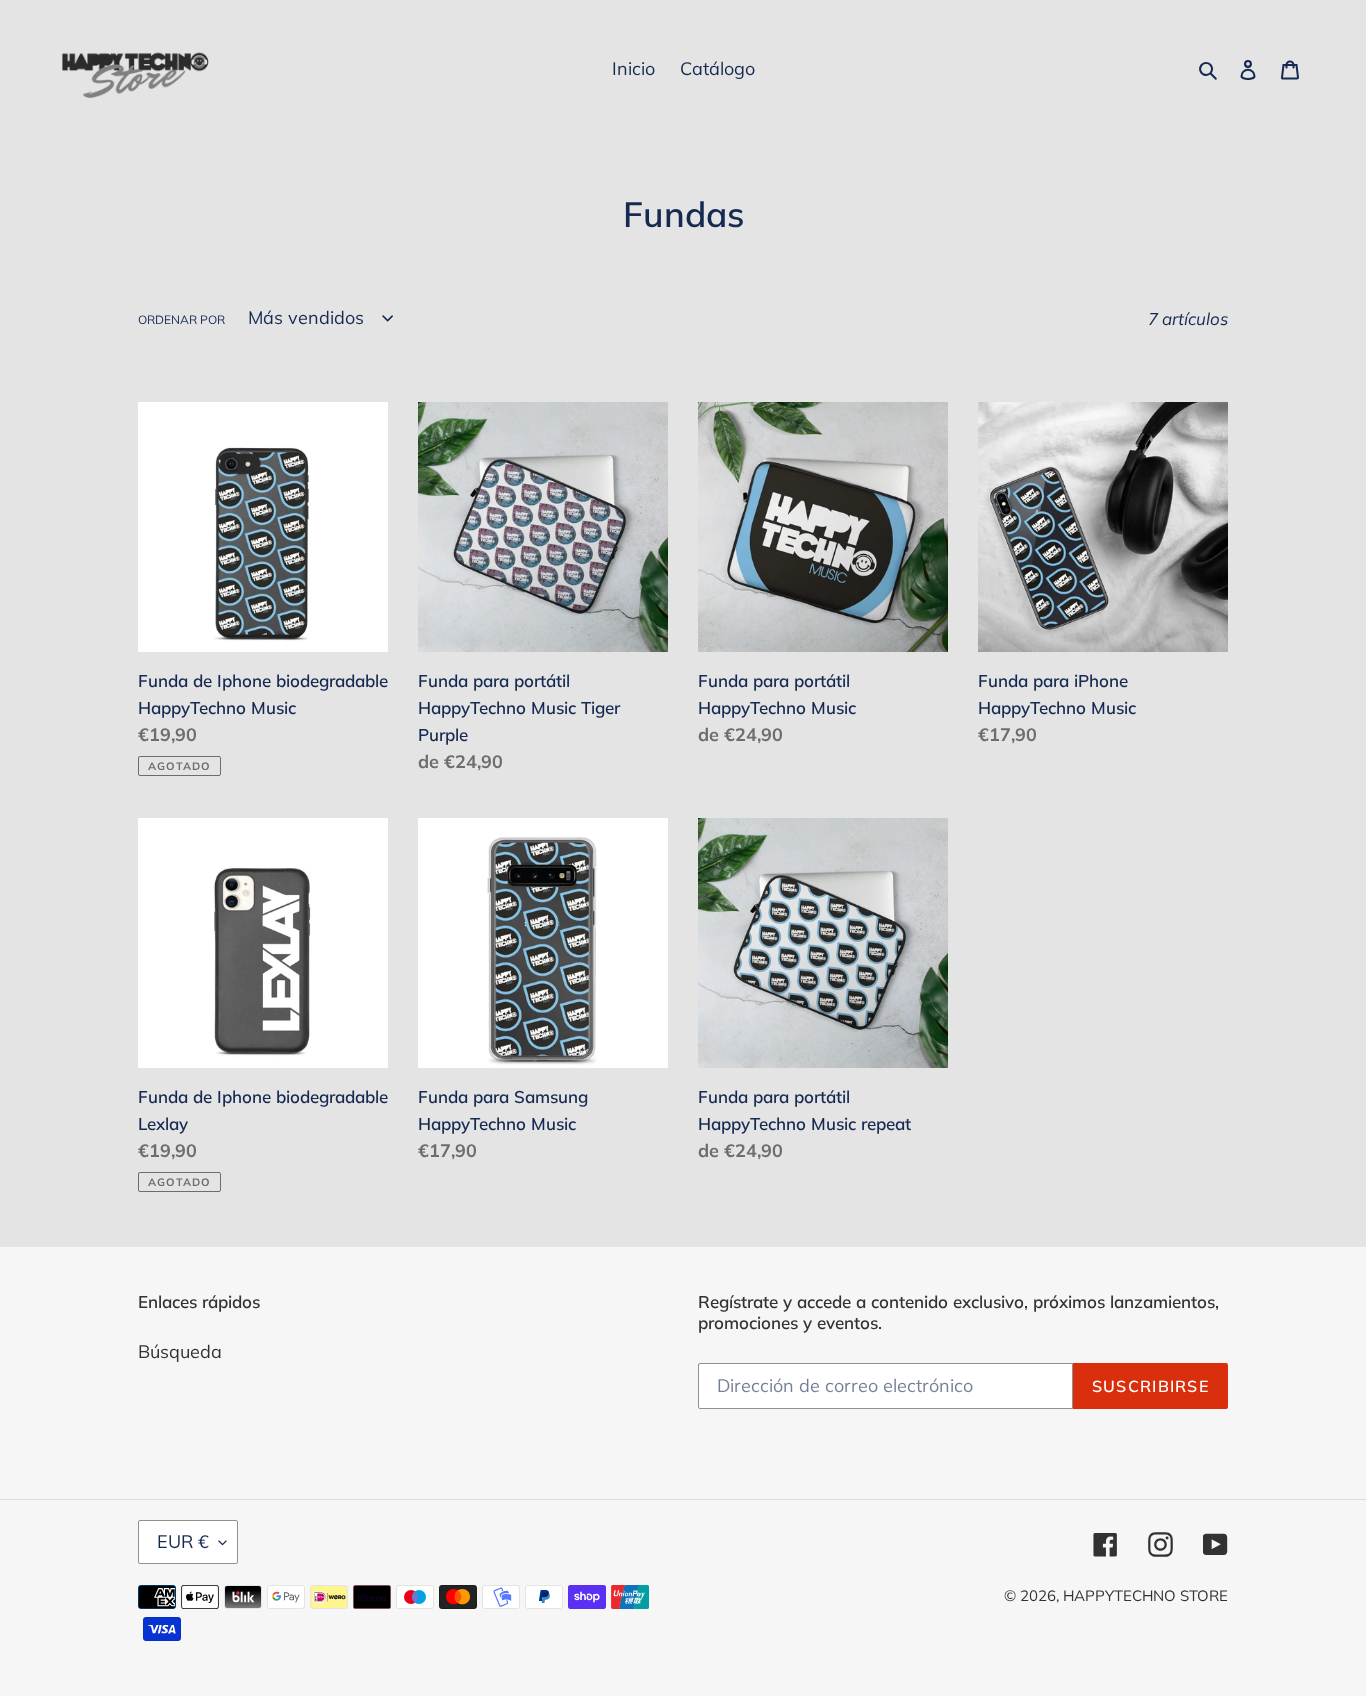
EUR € (183, 1541)
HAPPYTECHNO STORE (1145, 1595)
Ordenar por (181, 319)
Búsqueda (180, 1351)
